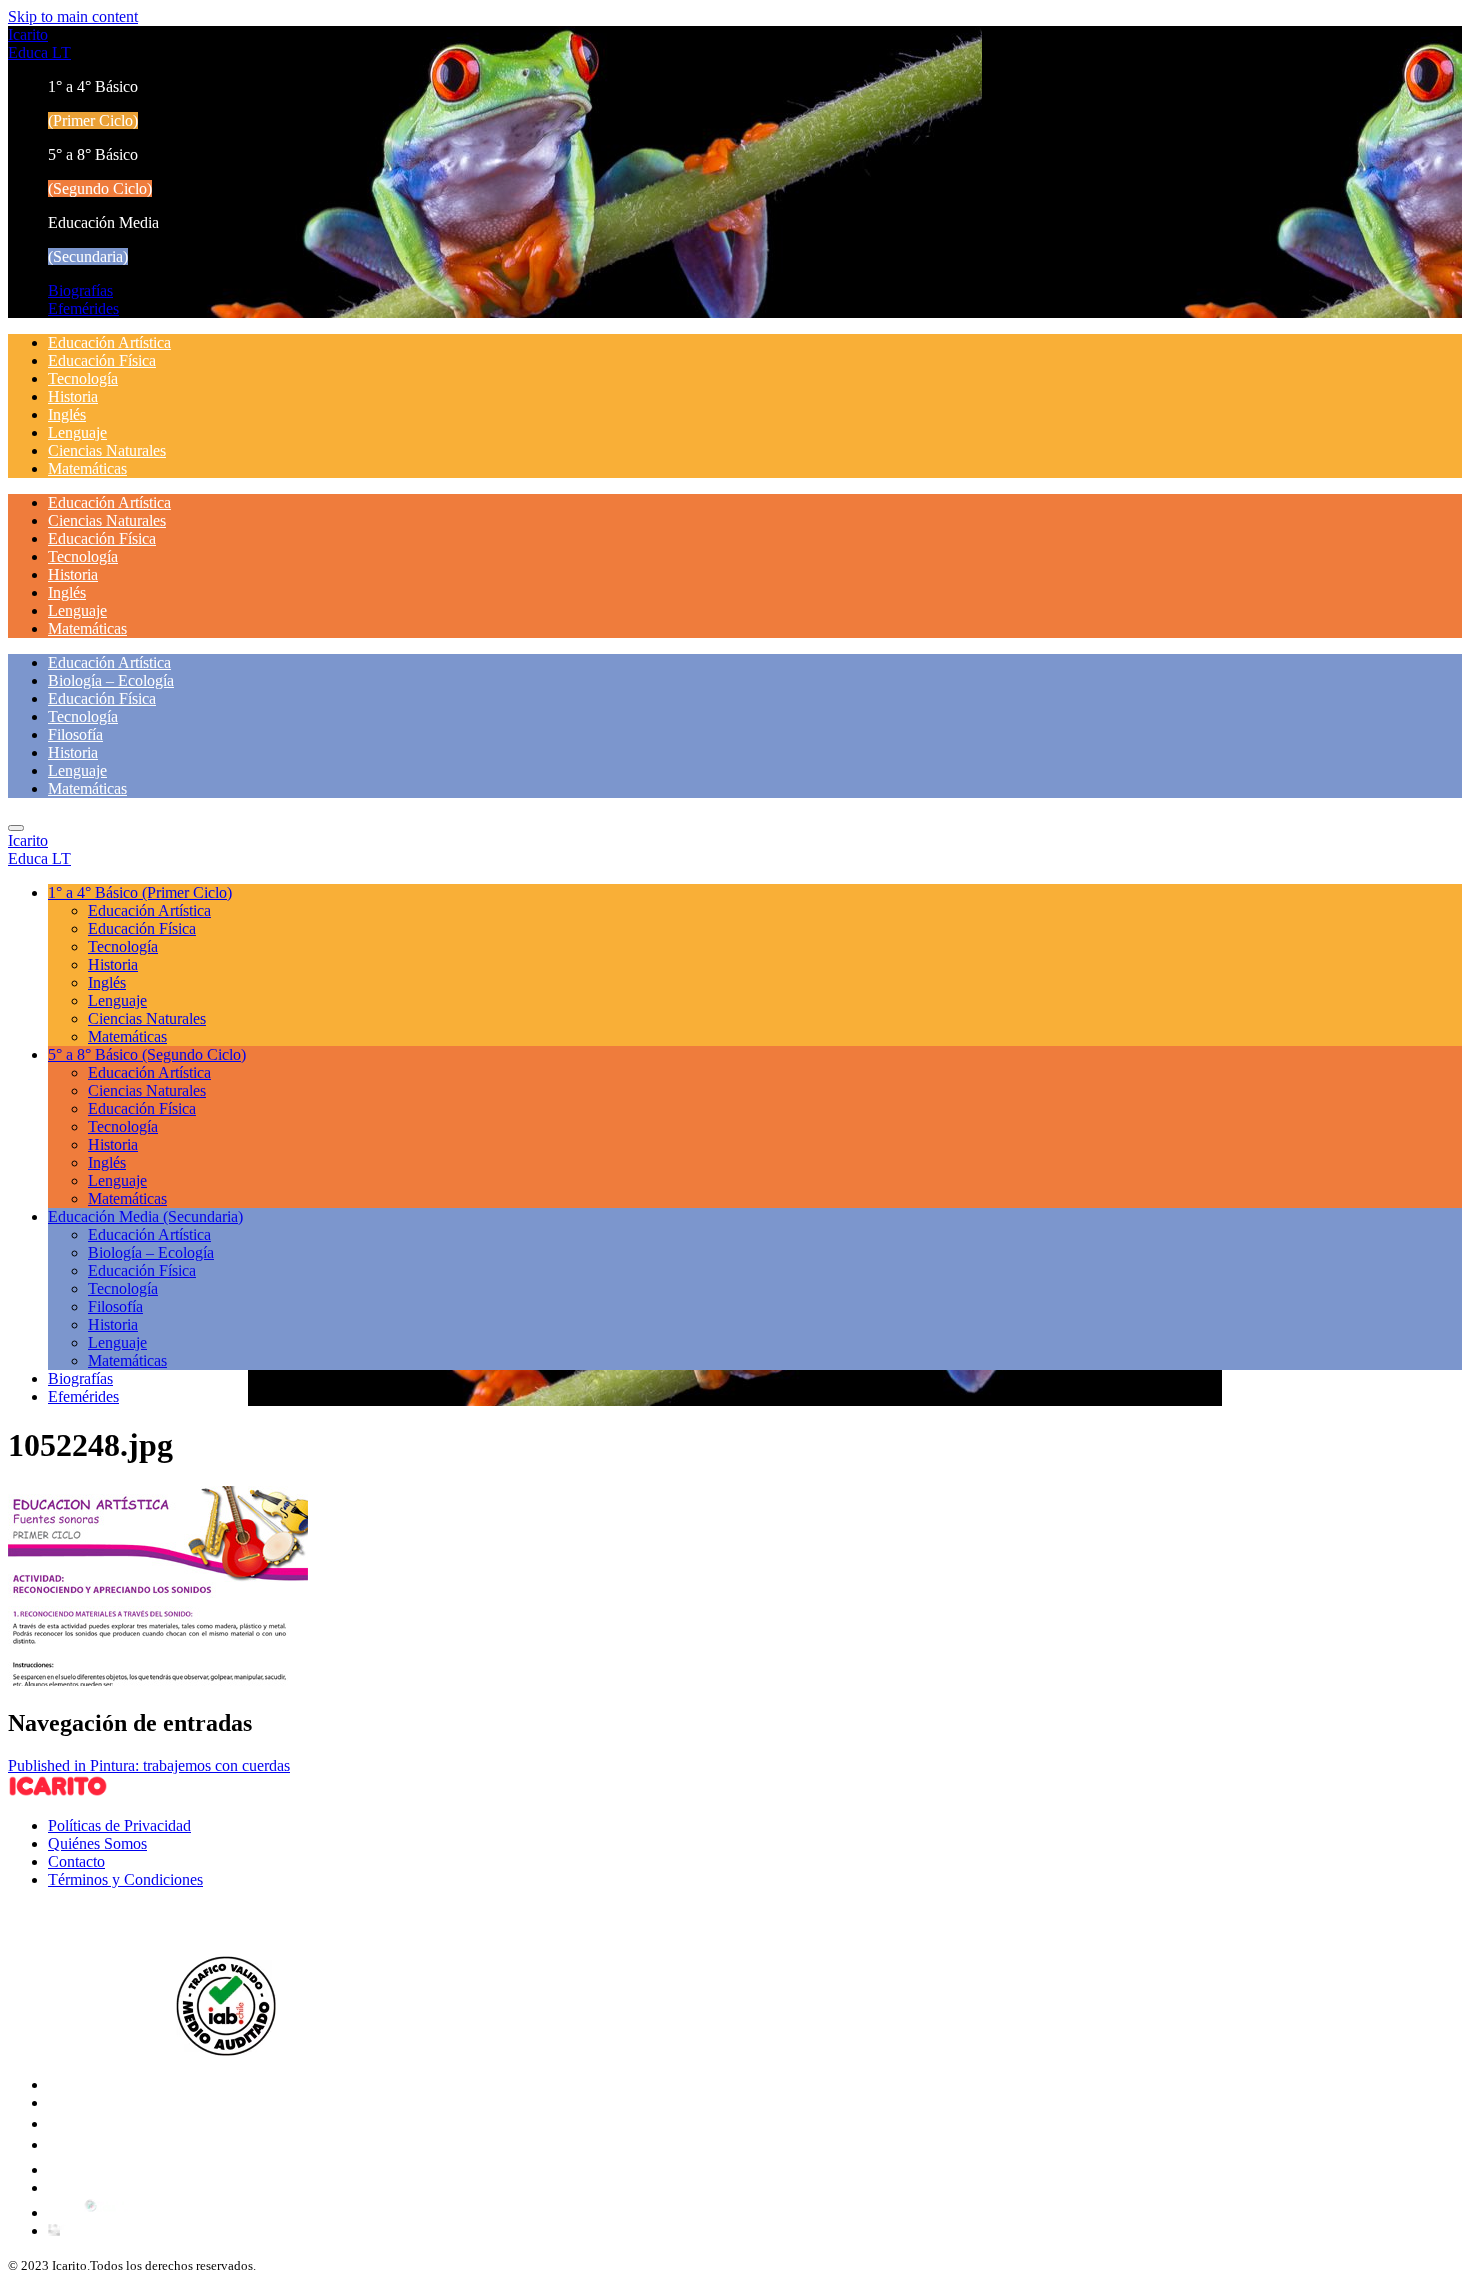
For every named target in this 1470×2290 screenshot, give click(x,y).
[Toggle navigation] (16, 828)
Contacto (76, 1861)
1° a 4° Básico (140, 892)
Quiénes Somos (97, 1843)
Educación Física (102, 360)
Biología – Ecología (111, 680)
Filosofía (75, 734)
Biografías (80, 290)
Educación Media (145, 1216)
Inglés (67, 414)
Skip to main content (73, 16)
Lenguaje (77, 432)
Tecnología (83, 378)
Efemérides (83, 308)
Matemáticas (87, 468)
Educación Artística (109, 342)
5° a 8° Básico (147, 1054)
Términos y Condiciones (125, 1879)
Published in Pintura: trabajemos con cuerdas (149, 1765)
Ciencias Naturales (107, 450)
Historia (73, 396)
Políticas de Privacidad (119, 1825)
